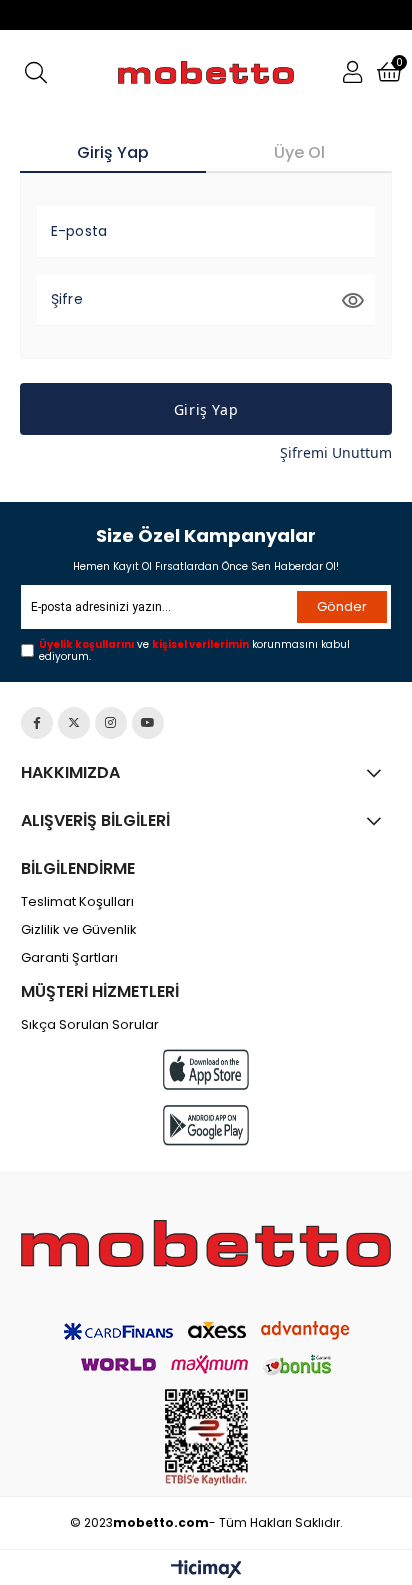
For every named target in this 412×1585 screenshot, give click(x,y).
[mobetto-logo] (206, 1243)
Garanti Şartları (69, 958)
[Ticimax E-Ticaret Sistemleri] (206, 1570)
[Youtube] (148, 723)
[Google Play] (206, 1125)
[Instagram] (111, 723)
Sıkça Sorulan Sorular (90, 1025)
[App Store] (206, 1069)
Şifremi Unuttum (336, 452)
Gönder (342, 606)
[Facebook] (37, 723)
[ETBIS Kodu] (206, 1437)
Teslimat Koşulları (77, 902)
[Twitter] (74, 723)
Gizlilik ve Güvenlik (79, 930)
